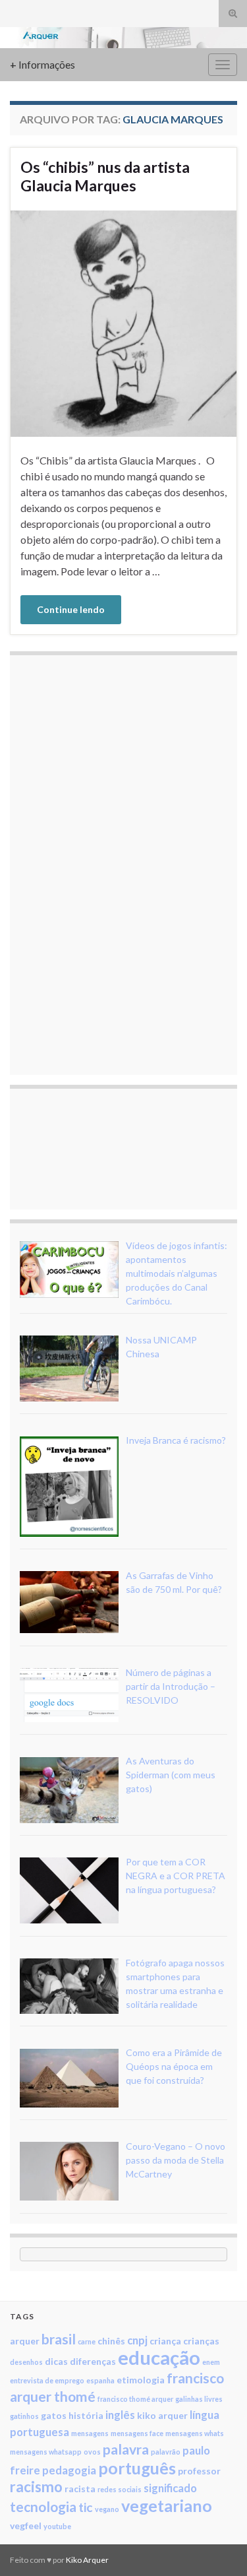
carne (87, 2341)
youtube (57, 2526)
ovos (92, 2452)
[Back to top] (217, 2546)
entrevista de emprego (47, 2380)
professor (199, 2471)
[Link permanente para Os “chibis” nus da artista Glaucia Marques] (123, 322)
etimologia (141, 2380)
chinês (111, 2341)
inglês (120, 2415)
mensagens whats (195, 2433)
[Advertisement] (119, 863)
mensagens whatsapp (46, 2452)
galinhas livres (199, 2399)
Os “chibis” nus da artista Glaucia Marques (105, 176)
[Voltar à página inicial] (123, 38)
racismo (36, 2487)
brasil (59, 2339)
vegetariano (167, 2505)
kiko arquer (162, 2415)
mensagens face (137, 2433)
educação (159, 2357)
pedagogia (69, 2470)
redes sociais (120, 2489)
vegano (107, 2509)
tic (86, 2507)
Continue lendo (71, 609)
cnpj (137, 2340)
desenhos (26, 2362)
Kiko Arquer (87, 2560)
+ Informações (42, 64)
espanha (100, 2380)
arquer (25, 2341)
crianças (201, 2341)
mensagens (90, 2433)
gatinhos (24, 2416)
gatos (54, 2415)
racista (80, 2489)
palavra (126, 2449)
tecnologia (43, 2506)
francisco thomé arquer (135, 2399)
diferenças (93, 2361)
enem (211, 2362)
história (86, 2415)
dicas (56, 2361)
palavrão (166, 2452)
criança (165, 2341)
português (137, 2468)
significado (170, 2488)
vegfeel (26, 2526)
